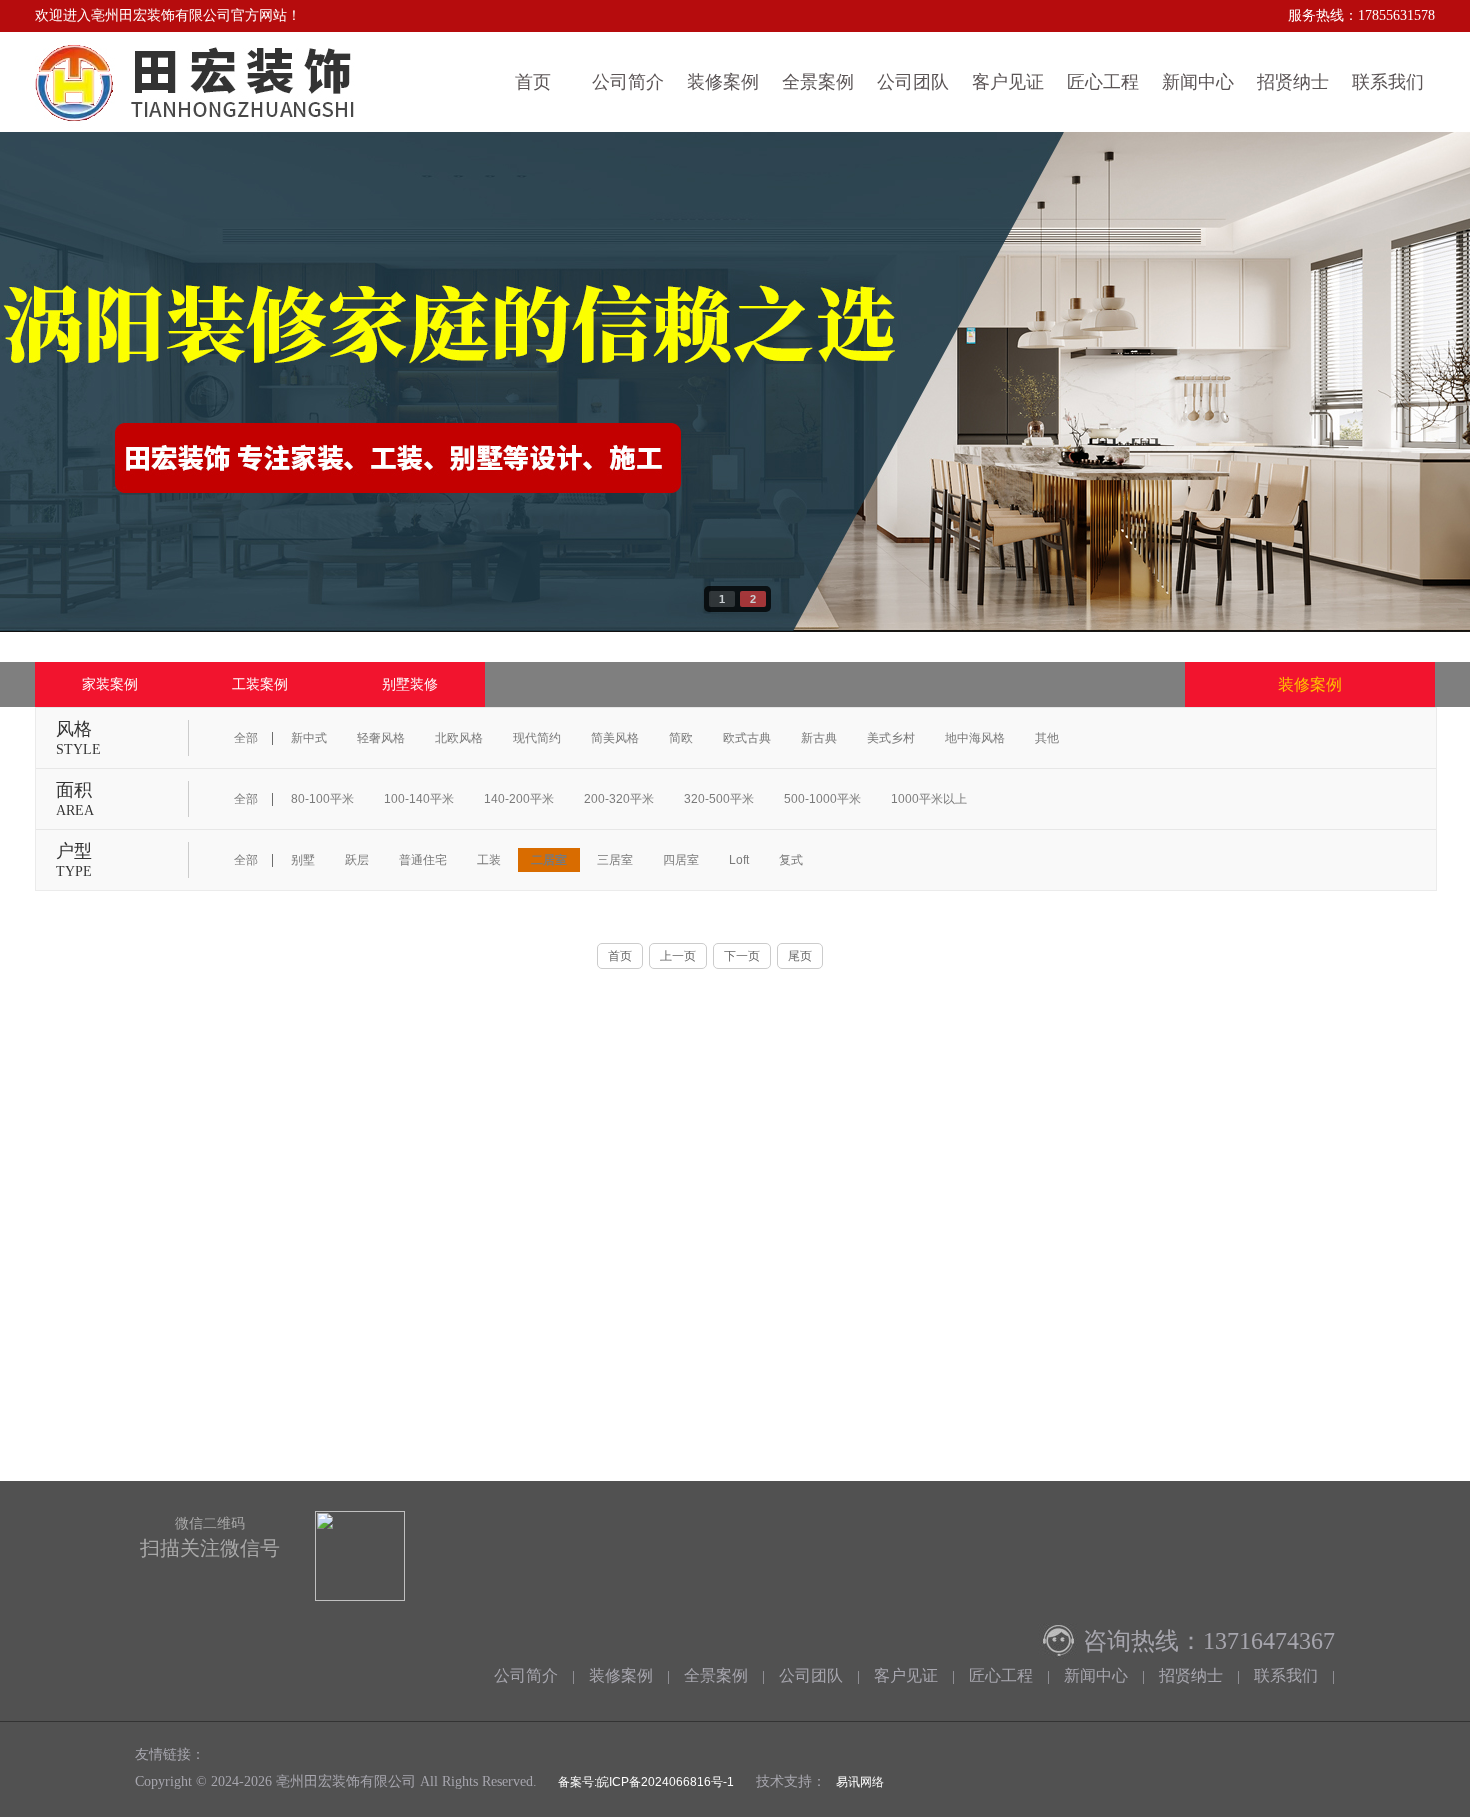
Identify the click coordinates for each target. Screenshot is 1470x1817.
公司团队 (913, 82)
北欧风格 (459, 738)
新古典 (819, 738)
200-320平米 (619, 799)
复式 (791, 860)
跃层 (357, 860)
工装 (489, 860)
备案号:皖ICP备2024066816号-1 (644, 1782)
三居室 (615, 860)
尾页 (800, 956)
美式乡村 (891, 738)
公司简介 (628, 82)
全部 (246, 738)
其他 (1047, 738)
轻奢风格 (381, 738)
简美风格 (615, 738)
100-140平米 (419, 799)
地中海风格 (975, 738)
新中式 (309, 738)
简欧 (681, 738)
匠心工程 (1103, 82)
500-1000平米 (822, 799)
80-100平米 (322, 799)
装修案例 (723, 82)
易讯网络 (860, 1782)
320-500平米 (719, 799)
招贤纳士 (1293, 82)
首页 (533, 82)
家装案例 (110, 684)
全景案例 (818, 82)
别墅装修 (410, 684)
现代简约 (537, 738)
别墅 (303, 860)
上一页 (678, 956)
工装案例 (260, 684)
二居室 (549, 860)
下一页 (742, 956)
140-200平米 (519, 799)
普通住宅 (423, 860)
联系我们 (1388, 82)
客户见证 (1008, 82)
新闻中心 (1198, 82)
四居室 (681, 860)
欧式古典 (747, 738)
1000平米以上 (929, 799)
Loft (739, 860)
